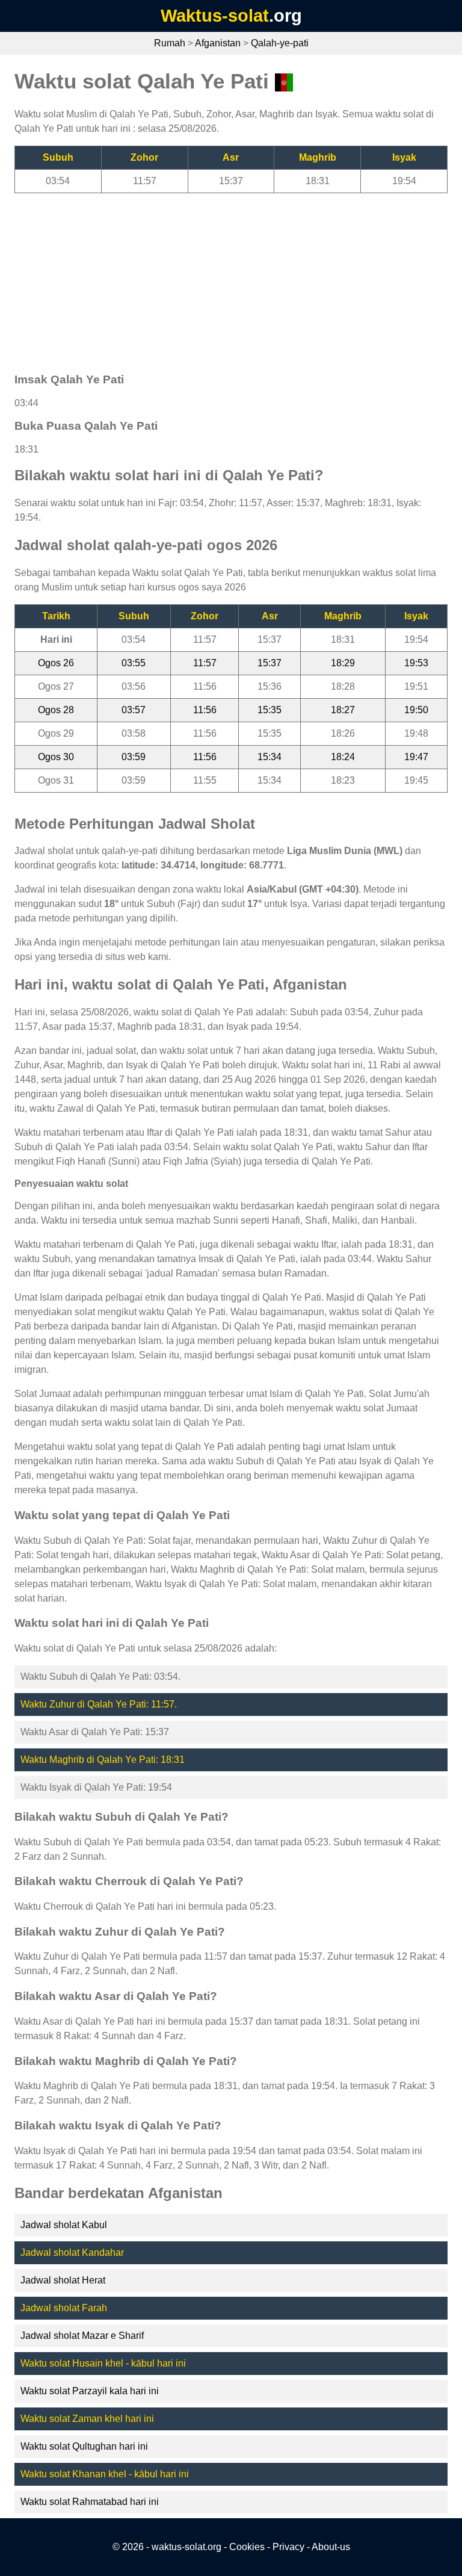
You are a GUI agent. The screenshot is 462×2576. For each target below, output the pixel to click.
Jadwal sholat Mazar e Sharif (82, 2336)
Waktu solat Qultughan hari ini (84, 2446)
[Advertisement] (231, 277)
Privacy (288, 2547)
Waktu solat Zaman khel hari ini (87, 2419)
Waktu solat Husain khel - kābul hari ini (103, 2363)
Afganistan (218, 43)
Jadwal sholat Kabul (64, 2225)
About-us (331, 2547)
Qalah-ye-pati (280, 43)
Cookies (247, 2547)
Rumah (170, 43)
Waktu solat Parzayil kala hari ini (90, 2391)
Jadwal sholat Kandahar (72, 2252)
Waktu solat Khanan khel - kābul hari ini (105, 2474)
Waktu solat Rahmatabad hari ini (90, 2502)
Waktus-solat (215, 16)
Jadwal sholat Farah (64, 2308)
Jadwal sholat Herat (63, 2280)
